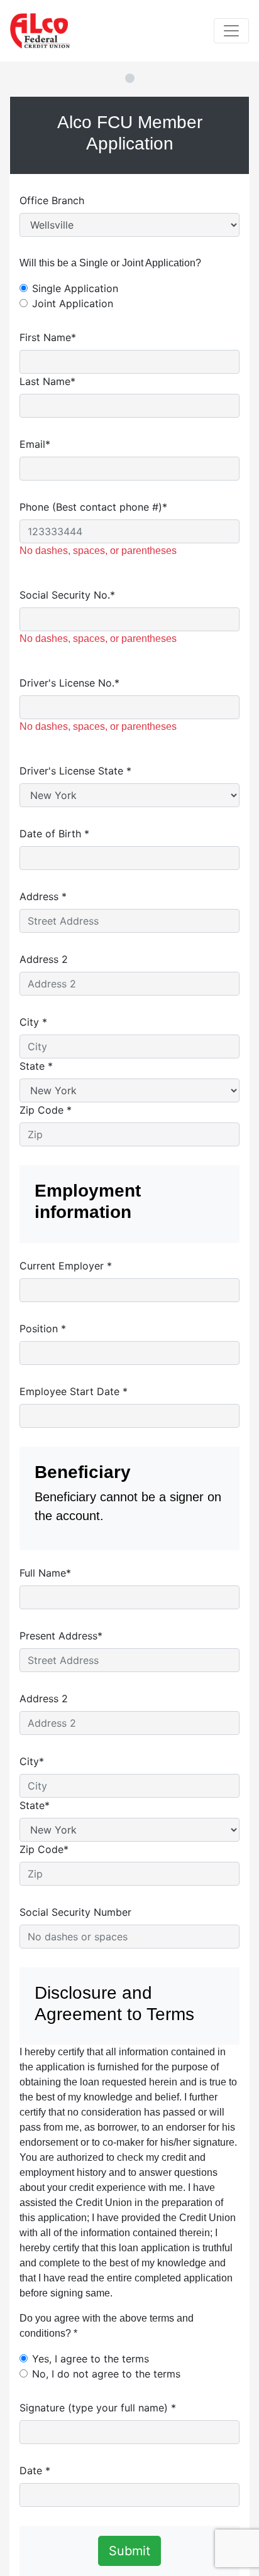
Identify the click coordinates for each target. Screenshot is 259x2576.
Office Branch (52, 200)
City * (33, 1022)
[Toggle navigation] (231, 31)
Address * (43, 896)
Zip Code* (44, 1849)
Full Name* (45, 1573)
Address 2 (44, 959)
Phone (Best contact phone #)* (93, 507)
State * (36, 1066)
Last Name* (47, 381)
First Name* (48, 337)
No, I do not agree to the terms (106, 2374)
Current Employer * (66, 1266)
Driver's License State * (75, 771)
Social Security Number (75, 1912)
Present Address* (61, 1636)
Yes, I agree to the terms (91, 2359)
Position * (43, 1329)
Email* (35, 444)
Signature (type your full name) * (98, 2408)
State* (35, 1805)
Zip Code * (46, 1110)
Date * (35, 2470)
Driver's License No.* (69, 683)
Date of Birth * (54, 834)
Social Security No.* (67, 595)
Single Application (75, 288)
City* (32, 1761)
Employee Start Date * (74, 1391)
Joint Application (73, 303)
